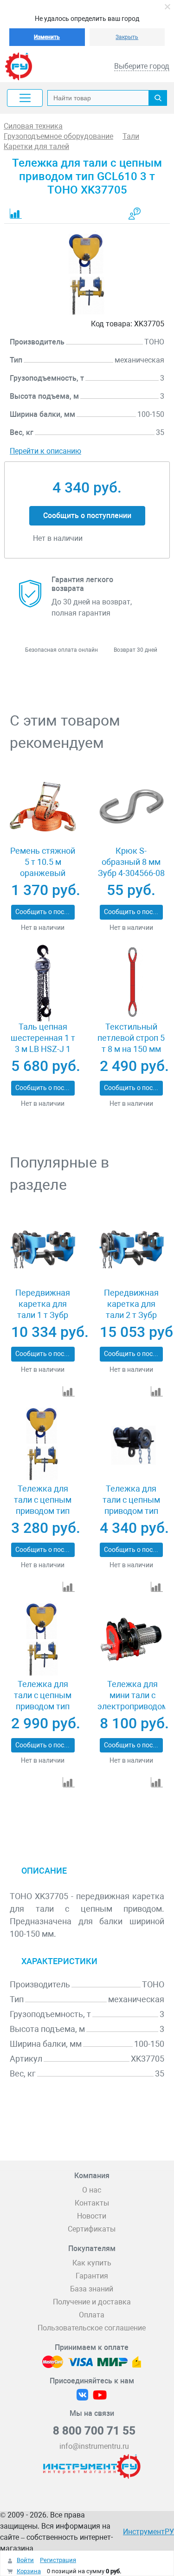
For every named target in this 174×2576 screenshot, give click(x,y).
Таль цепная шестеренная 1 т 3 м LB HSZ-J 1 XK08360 (43, 1043)
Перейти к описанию (45, 451)
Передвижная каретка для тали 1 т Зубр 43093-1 (43, 1309)
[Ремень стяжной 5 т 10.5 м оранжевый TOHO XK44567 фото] (43, 807)
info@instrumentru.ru (94, 2446)
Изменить (47, 37)
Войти (25, 2560)
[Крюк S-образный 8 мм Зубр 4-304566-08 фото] (131, 807)
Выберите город (142, 66)
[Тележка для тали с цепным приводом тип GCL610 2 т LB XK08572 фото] (131, 1444)
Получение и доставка (92, 2302)
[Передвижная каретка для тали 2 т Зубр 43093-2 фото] (131, 1249)
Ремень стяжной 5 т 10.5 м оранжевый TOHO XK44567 (43, 867)
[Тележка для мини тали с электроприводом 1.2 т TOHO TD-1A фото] (131, 1640)
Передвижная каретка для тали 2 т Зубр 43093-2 (131, 1309)
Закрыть (127, 37)
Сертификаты (92, 2229)
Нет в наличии (43, 928)
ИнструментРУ (148, 2532)
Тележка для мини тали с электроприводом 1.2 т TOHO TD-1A (133, 1701)
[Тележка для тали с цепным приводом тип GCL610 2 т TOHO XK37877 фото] (43, 1640)
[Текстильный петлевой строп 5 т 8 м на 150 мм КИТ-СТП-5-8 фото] (131, 983)
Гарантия (92, 2276)
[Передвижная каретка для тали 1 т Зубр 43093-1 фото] (43, 1249)
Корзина (29, 2571)
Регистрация (58, 2560)
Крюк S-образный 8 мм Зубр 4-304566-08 (131, 862)
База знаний (92, 2289)
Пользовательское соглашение (92, 2328)
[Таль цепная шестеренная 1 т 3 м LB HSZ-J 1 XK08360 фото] (43, 983)
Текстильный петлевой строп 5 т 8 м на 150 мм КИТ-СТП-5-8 (131, 1043)
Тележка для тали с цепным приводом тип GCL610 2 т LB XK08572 (131, 1511)
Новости (92, 2216)
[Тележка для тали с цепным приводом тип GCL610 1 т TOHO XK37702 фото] (43, 1444)
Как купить (92, 2263)
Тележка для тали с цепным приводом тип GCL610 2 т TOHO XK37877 (43, 1706)
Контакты (92, 2203)
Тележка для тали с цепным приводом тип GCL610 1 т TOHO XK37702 (43, 1511)
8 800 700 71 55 (94, 2431)
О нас (92, 2190)
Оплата (92, 2315)
